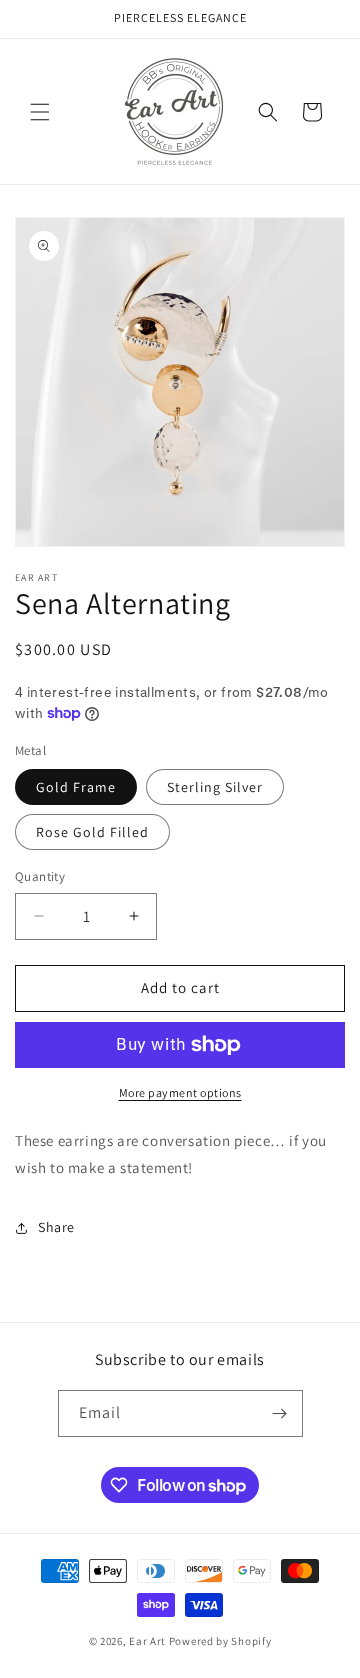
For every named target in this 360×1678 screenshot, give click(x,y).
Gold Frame (76, 787)
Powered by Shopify (220, 1641)
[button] (40, 112)
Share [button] (56, 1227)
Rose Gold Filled (92, 832)
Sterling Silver (215, 787)
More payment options (180, 1092)
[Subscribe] (280, 1413)
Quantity (40, 876)
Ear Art (147, 1641)
